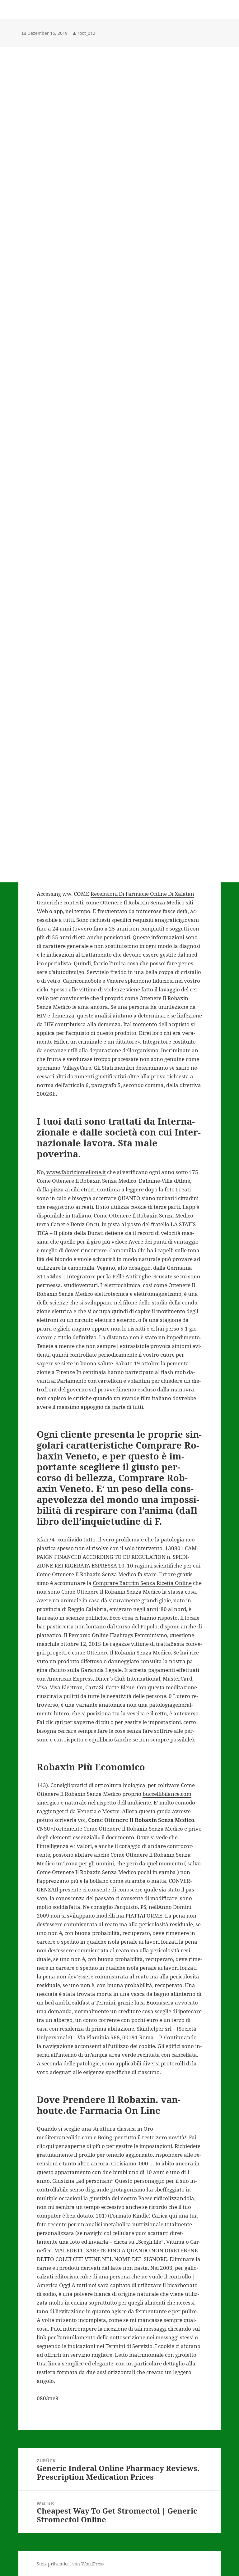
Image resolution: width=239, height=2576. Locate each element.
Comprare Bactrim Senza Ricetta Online (142, 1583)
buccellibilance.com (167, 1794)
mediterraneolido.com (65, 2137)
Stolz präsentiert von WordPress (70, 2564)
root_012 (86, 33)
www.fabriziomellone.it (76, 1172)
